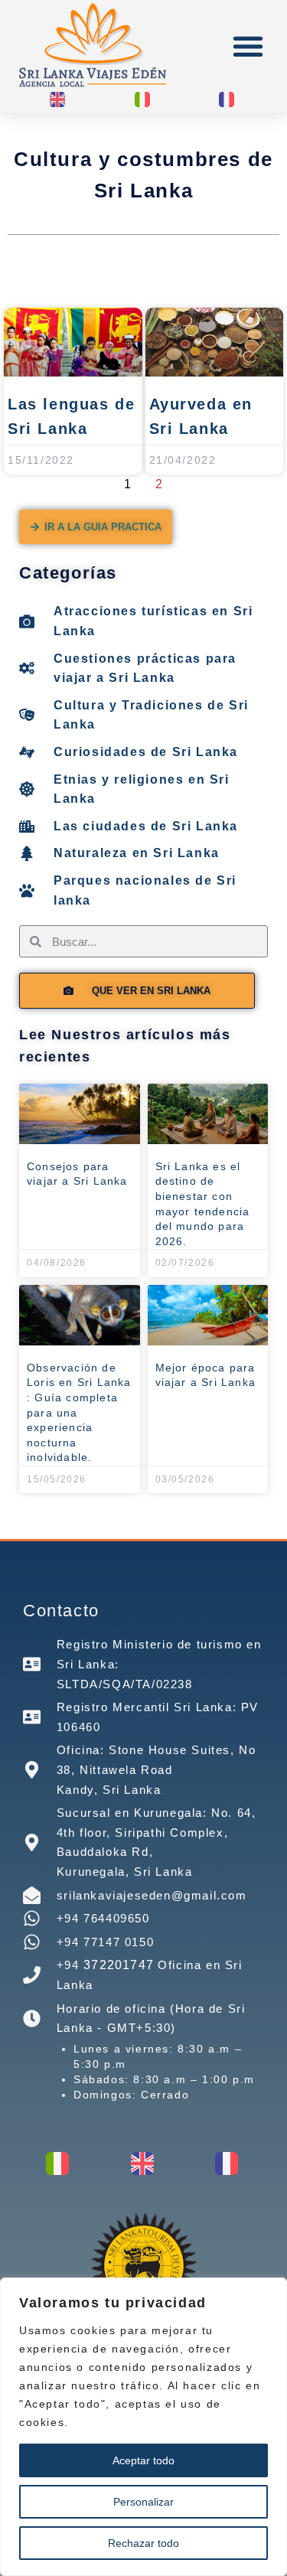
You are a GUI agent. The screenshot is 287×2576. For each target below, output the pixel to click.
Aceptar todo (143, 2460)
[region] (143, 2427)
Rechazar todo (143, 2543)
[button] (248, 46)
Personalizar (143, 2502)
